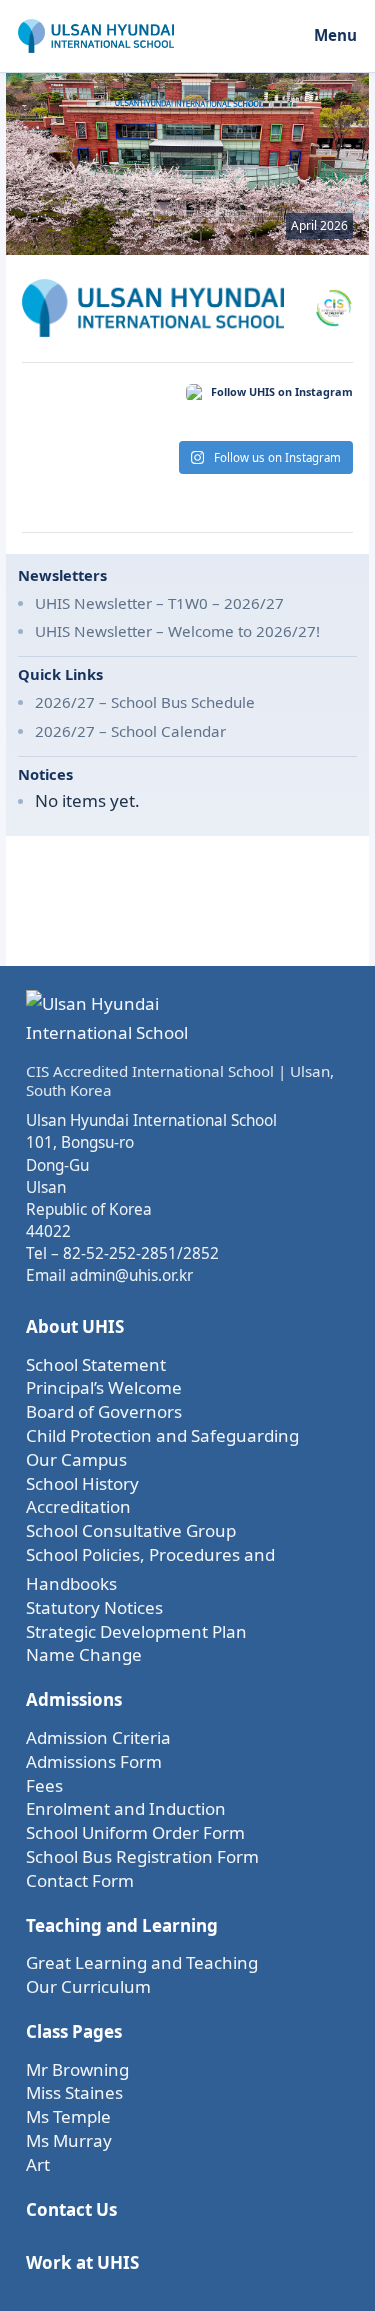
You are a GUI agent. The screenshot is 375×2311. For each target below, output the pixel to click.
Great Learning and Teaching (142, 1962)
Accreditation (78, 1506)
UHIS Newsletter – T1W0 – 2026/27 (159, 603)
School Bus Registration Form (142, 1856)
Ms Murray (69, 2140)
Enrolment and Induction (126, 1808)
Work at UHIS (82, 2262)
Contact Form (80, 1880)
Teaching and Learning (122, 1925)
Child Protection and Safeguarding (162, 1435)
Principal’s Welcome (104, 1387)
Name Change (84, 1654)
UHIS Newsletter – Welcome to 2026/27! (177, 631)
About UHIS (75, 1326)
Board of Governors (104, 1411)
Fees (44, 1785)
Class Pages (74, 2031)
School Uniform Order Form (135, 1832)
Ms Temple (68, 2116)
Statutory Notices (94, 1607)
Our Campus (76, 1459)
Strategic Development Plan (136, 1631)
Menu (335, 35)
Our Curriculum (88, 1986)
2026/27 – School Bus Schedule (145, 702)
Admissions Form (94, 1761)
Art (38, 2164)
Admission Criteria (98, 1737)
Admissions (74, 1699)
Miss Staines (74, 2092)
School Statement (96, 1364)
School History (82, 1483)
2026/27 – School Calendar (130, 731)
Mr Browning (77, 2069)
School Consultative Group (131, 1530)
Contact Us (71, 2209)
